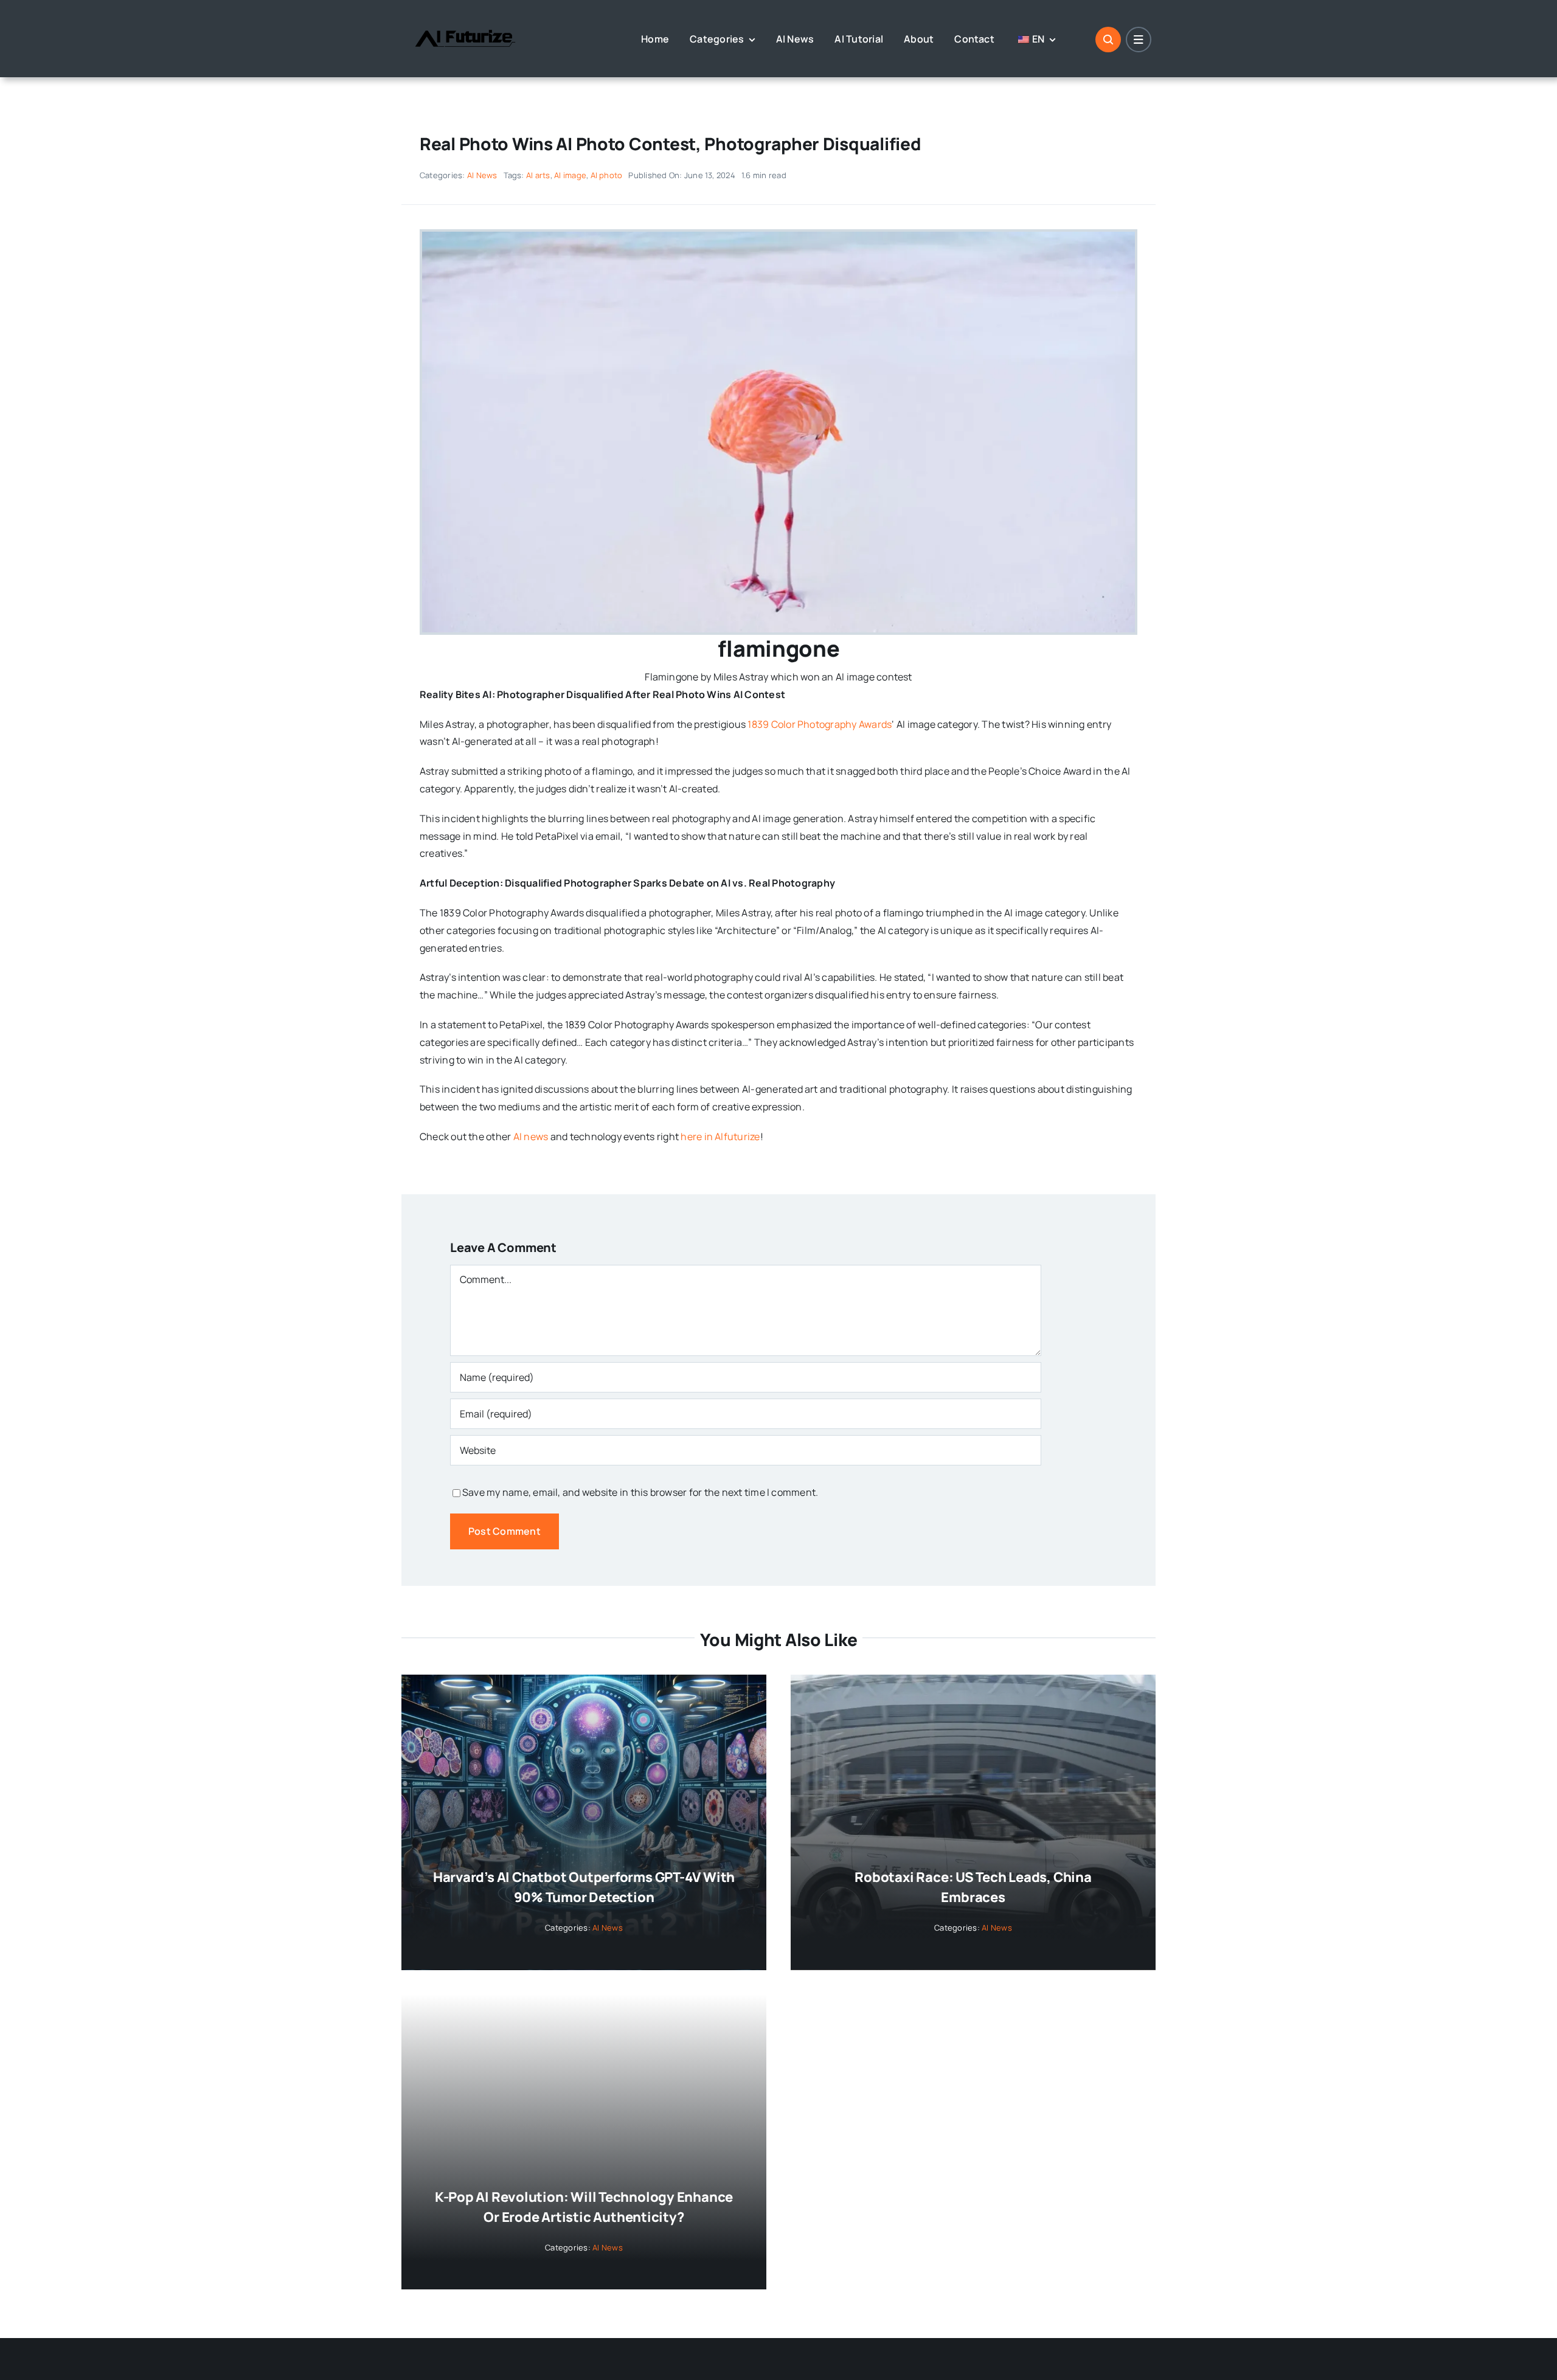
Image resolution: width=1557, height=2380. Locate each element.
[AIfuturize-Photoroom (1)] (465, 20)
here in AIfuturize (720, 1136)
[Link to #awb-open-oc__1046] (1108, 40)
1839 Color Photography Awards (820, 724)
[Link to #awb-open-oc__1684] (1139, 40)
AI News (482, 175)
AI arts (538, 175)
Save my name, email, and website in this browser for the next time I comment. (640, 1492)
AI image (570, 175)
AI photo (607, 175)
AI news (531, 1136)
